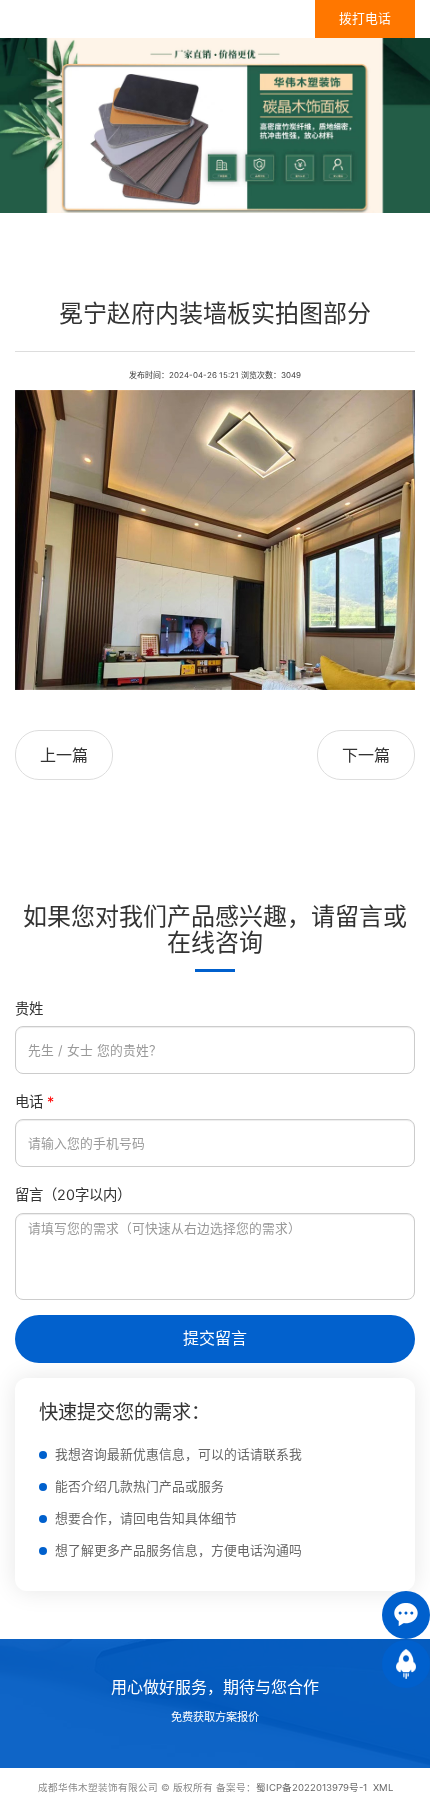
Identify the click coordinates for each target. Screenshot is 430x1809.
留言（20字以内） (73, 1194)
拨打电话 (365, 18)
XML (383, 1787)
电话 (34, 1101)
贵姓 (29, 1008)
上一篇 (64, 755)
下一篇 (366, 755)
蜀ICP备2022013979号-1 (311, 1787)
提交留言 (215, 1338)
